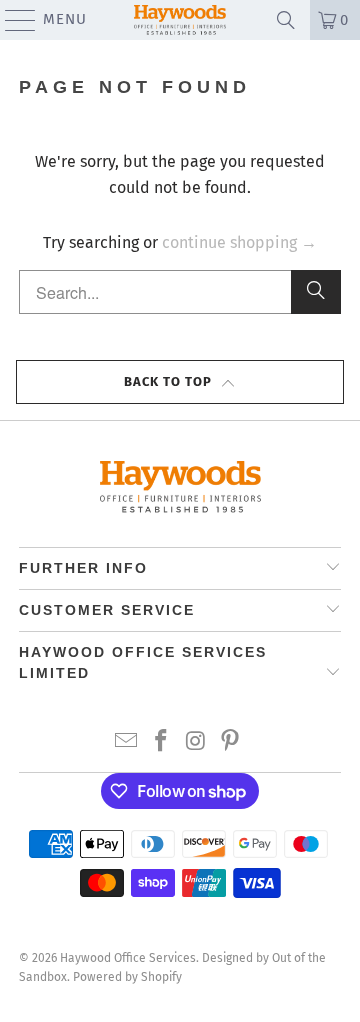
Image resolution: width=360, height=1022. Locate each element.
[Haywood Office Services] (180, 20)
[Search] (316, 292)
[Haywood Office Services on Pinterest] (231, 742)
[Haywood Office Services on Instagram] (197, 742)
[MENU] (11, 20)
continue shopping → (239, 242)
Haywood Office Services (128, 958)
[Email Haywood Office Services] (127, 742)
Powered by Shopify (127, 977)
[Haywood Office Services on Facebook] (162, 742)
